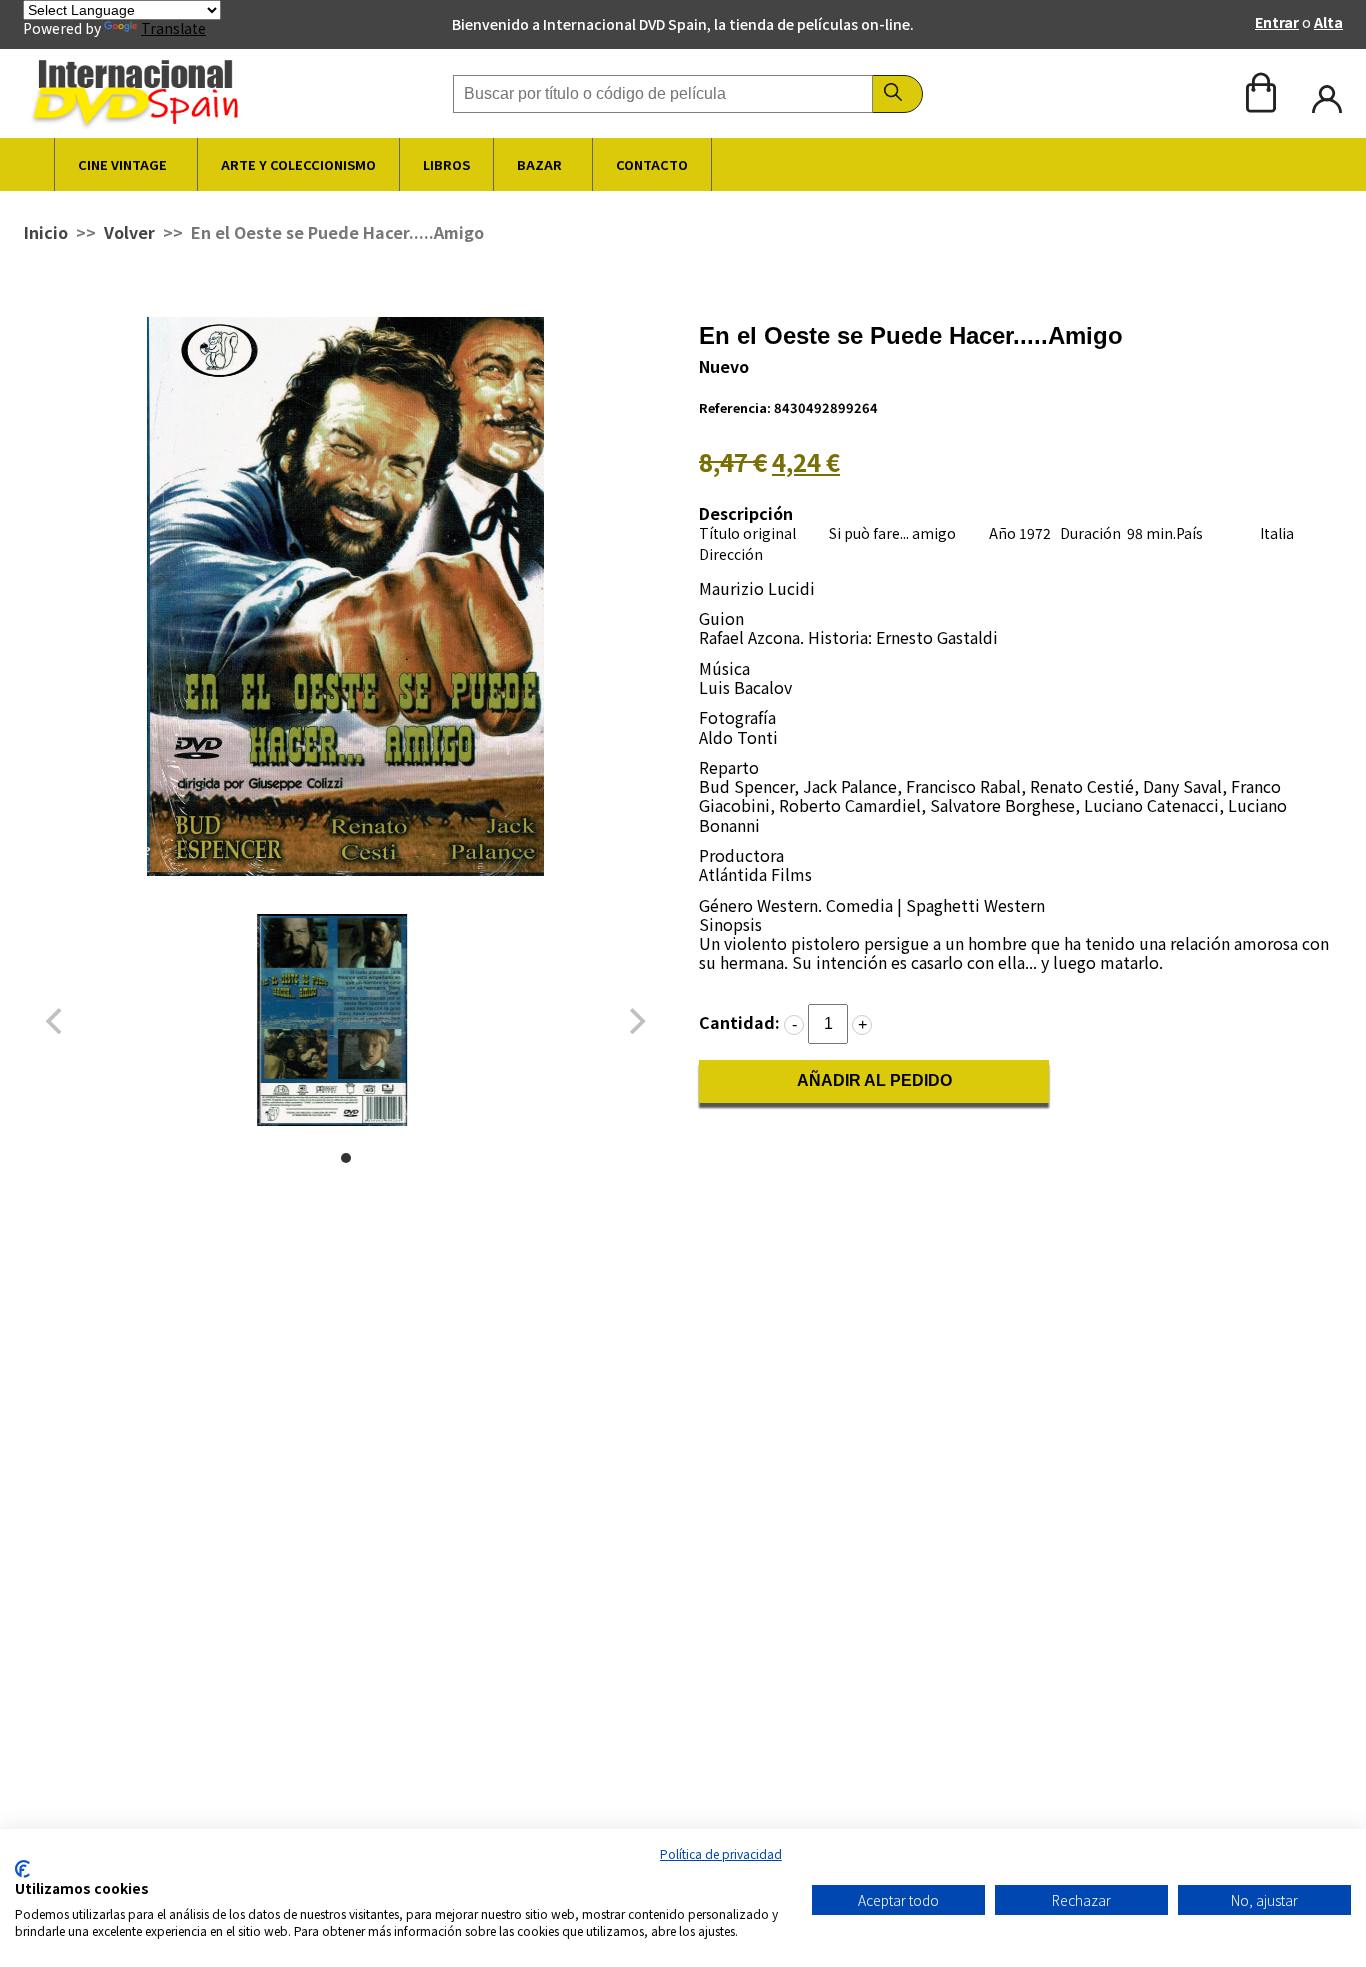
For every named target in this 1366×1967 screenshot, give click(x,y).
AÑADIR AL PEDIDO (874, 1080)
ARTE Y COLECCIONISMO (298, 164)
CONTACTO (652, 164)
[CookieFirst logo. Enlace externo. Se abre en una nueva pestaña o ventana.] (22, 1869)
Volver (129, 232)
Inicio (46, 232)
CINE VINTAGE (122, 164)
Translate (173, 28)
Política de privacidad (721, 1853)
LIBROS (446, 164)
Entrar (1277, 22)
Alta (1328, 22)
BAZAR (539, 164)
